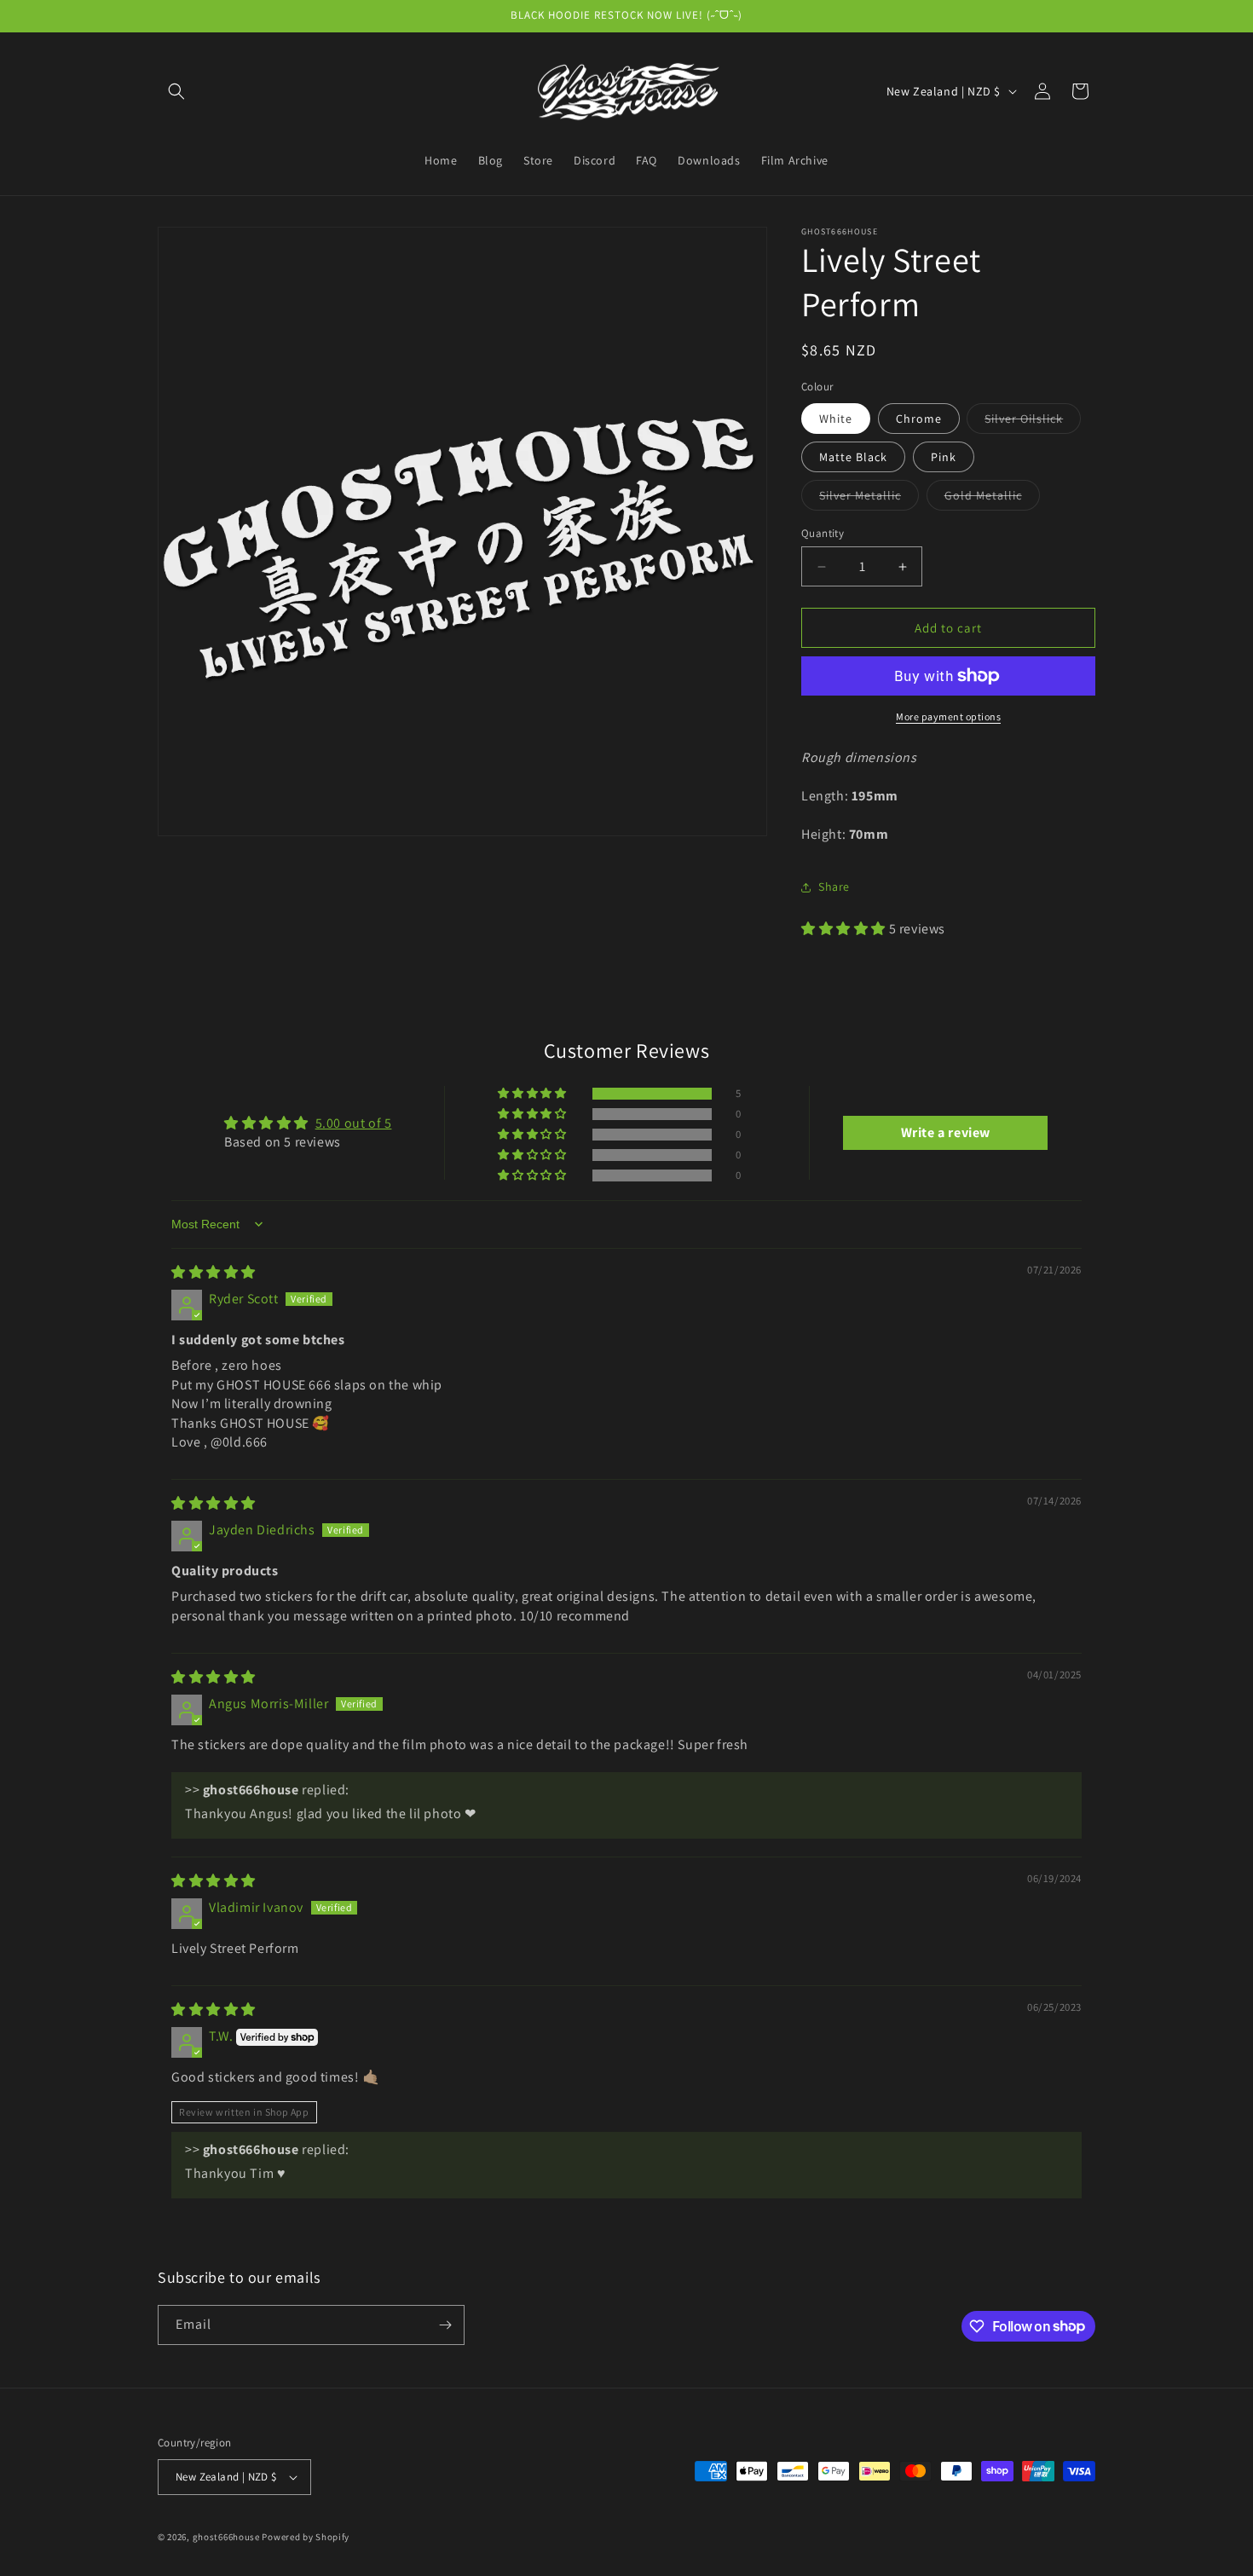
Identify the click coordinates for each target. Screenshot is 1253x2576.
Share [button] (834, 887)
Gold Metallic (992, 499)
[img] (214, 1272)
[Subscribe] (445, 2325)
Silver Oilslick (1033, 422)
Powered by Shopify (306, 2537)
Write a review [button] (946, 1132)
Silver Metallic (869, 499)
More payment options (948, 716)
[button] (176, 91)
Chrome (919, 419)
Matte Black (853, 457)
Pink (944, 457)
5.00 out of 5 (354, 1123)
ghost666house (226, 2537)
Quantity (823, 533)
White (836, 419)
